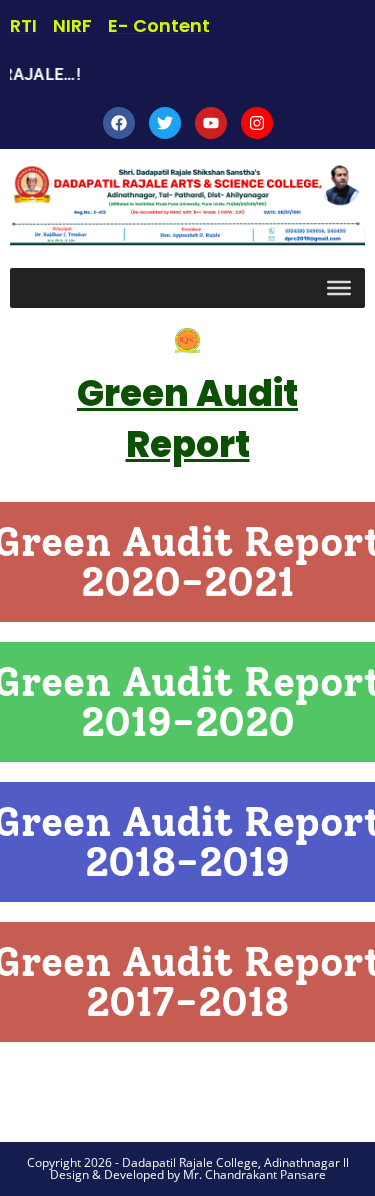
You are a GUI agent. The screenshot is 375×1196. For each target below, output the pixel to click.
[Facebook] (119, 123)
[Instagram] (257, 123)
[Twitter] (165, 123)
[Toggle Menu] (339, 288)
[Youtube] (211, 123)
